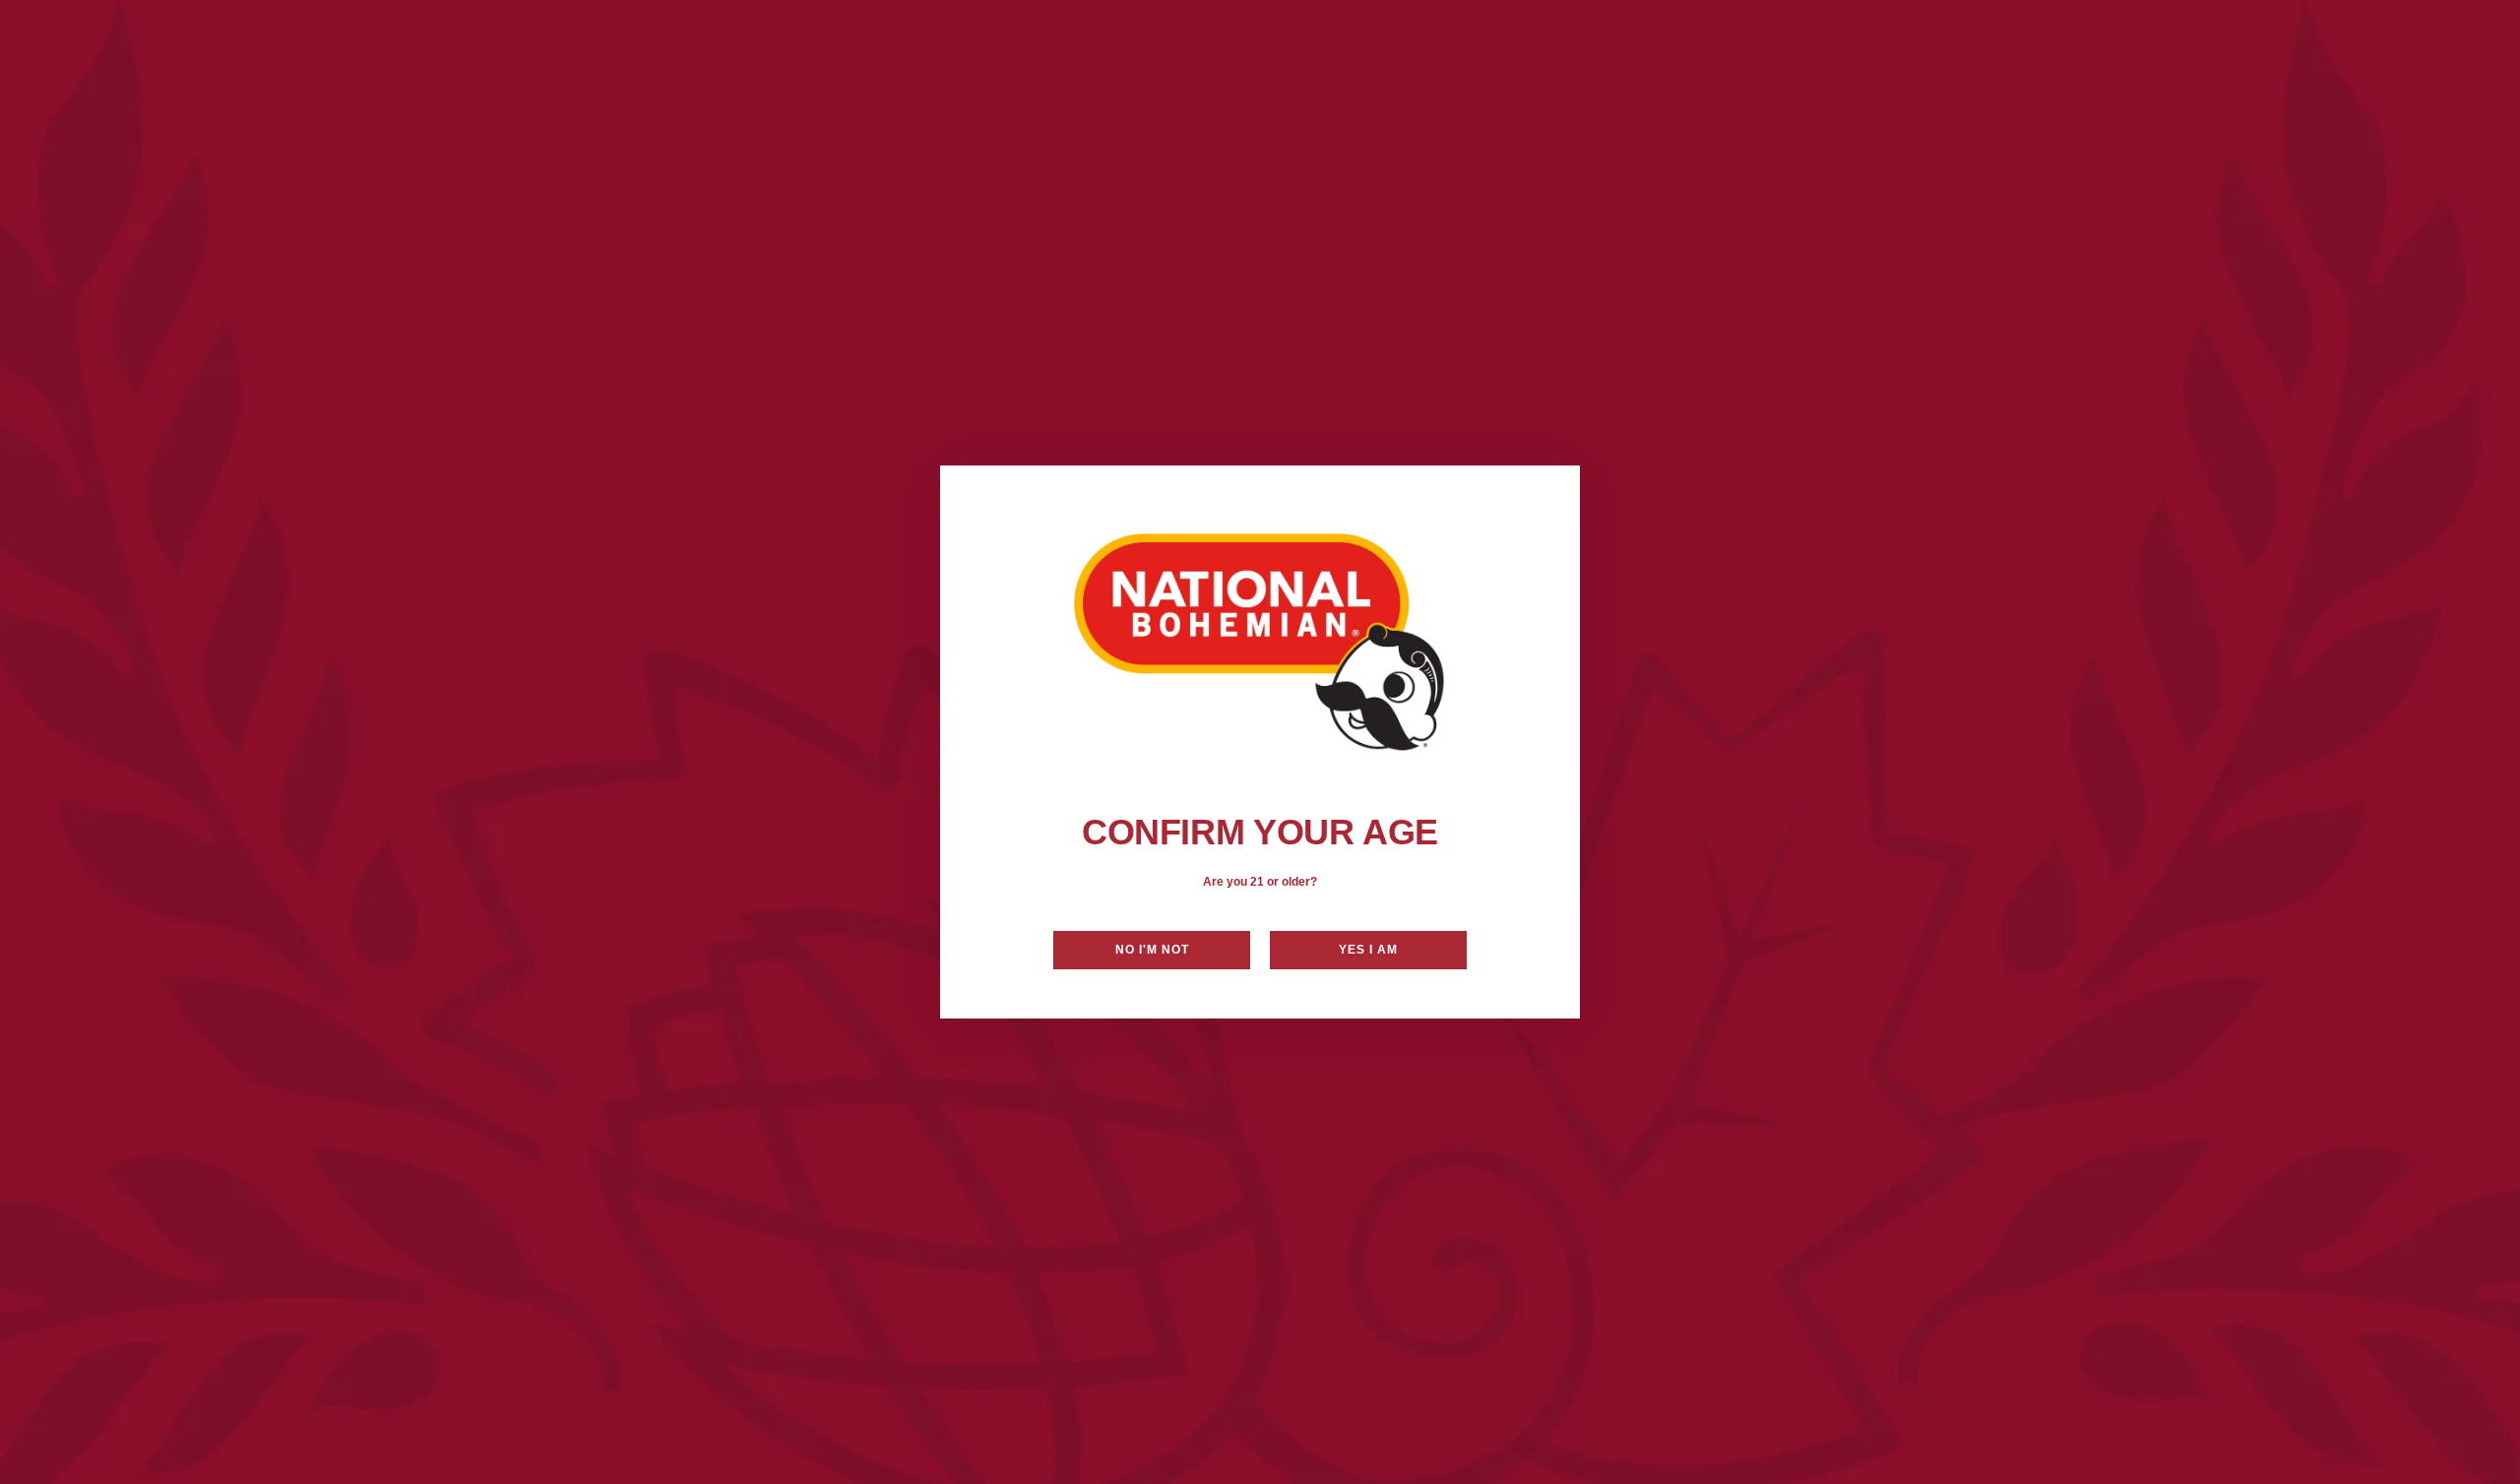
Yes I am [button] (1368, 950)
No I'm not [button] (1152, 950)
